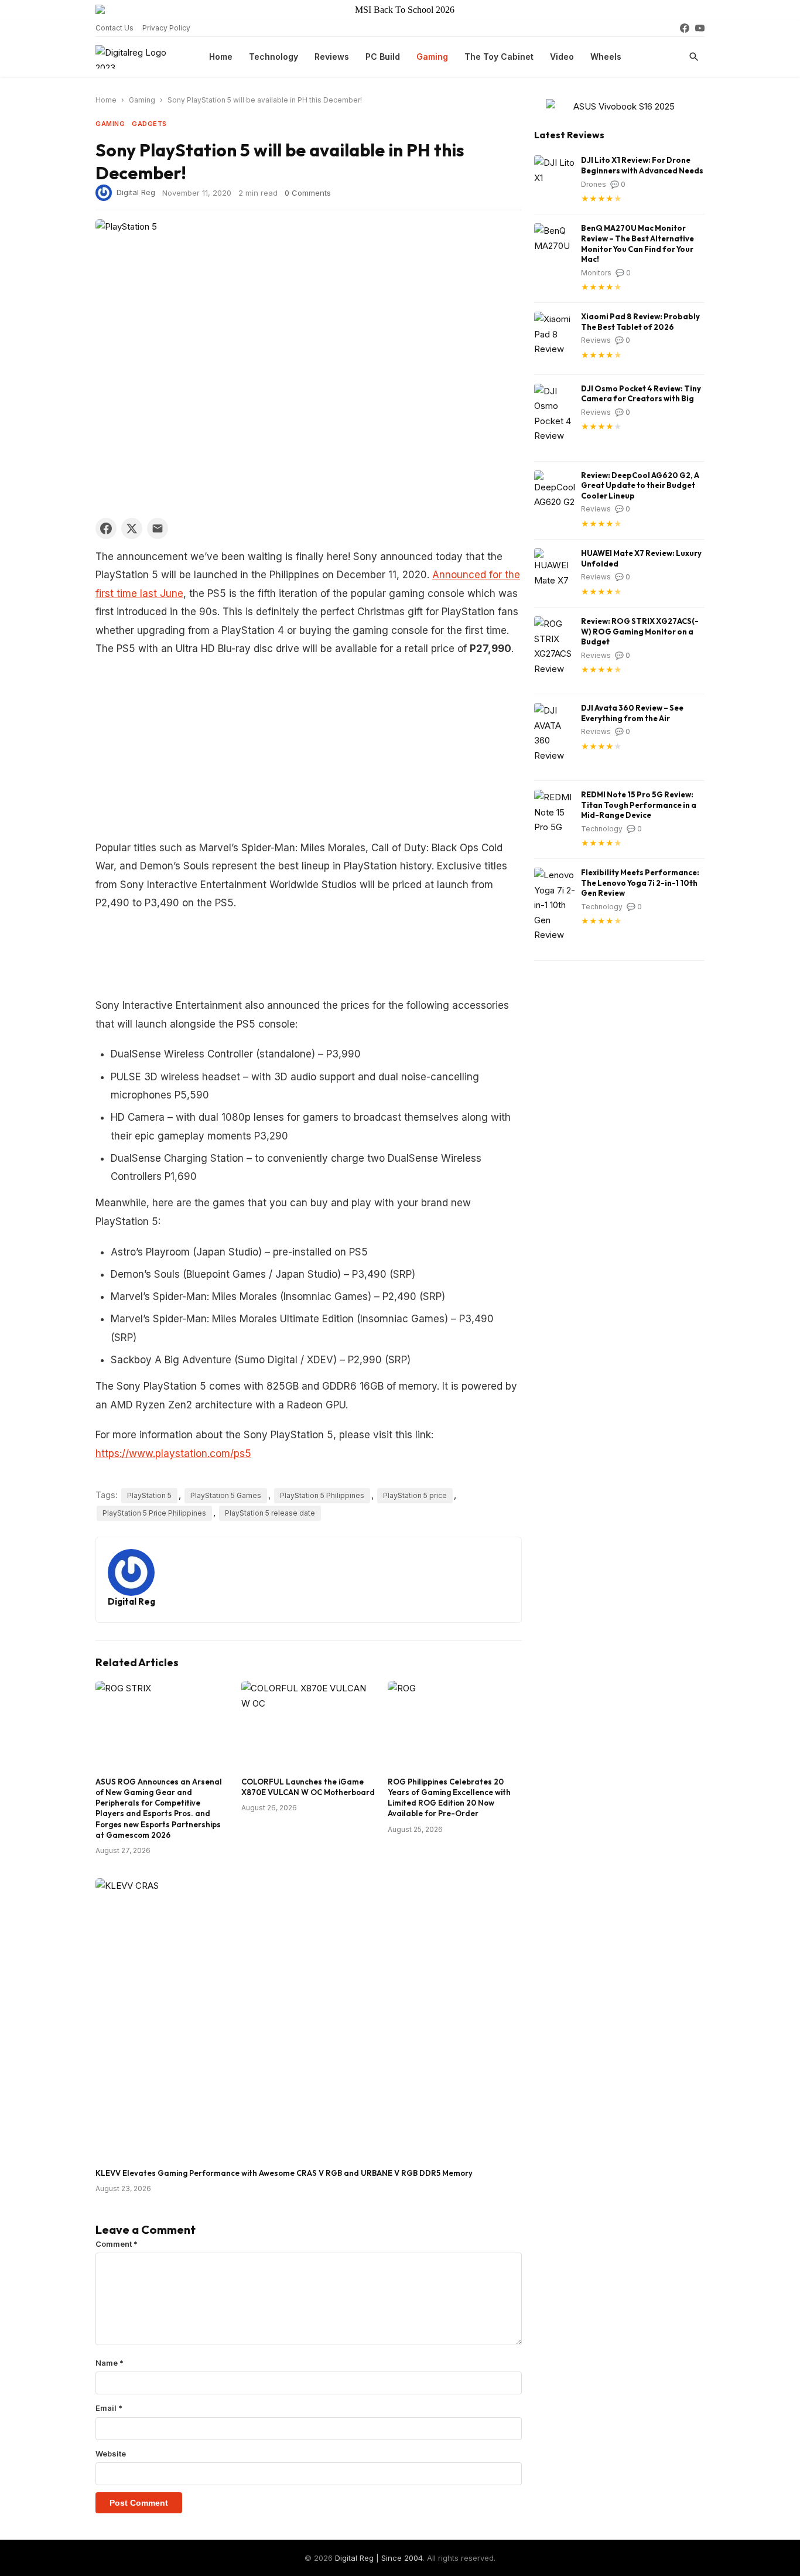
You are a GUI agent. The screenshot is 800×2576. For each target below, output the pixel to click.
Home (221, 57)
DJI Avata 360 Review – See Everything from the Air (632, 713)
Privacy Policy (166, 28)
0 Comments (308, 193)
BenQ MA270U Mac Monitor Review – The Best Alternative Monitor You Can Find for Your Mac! (637, 243)
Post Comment (139, 2503)
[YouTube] (700, 28)
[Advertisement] (309, 752)
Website (111, 2454)
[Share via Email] (158, 528)
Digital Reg (136, 192)
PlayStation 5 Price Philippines (154, 1513)
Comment (117, 2244)
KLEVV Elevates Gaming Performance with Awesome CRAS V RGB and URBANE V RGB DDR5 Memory (284, 2173)
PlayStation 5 (149, 1495)
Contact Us (114, 28)
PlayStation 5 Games (226, 1495)
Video (562, 57)
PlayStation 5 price (415, 1495)
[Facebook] (685, 28)
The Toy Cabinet (499, 57)
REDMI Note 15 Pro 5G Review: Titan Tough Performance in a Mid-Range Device (639, 805)
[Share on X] (132, 528)
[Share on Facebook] (106, 528)
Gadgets (149, 124)
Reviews (332, 57)
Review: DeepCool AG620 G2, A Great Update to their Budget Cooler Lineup (640, 485)
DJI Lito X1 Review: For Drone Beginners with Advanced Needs (642, 165)
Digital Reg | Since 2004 (379, 2558)
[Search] (694, 57)
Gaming (432, 57)
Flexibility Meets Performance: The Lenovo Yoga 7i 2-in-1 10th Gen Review (640, 883)
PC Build (383, 57)
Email (109, 2408)
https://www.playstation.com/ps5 (173, 1454)
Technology (273, 57)
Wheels (606, 57)
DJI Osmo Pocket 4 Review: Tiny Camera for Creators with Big (641, 394)
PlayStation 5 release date (270, 1513)
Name (110, 2363)
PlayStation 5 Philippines (322, 1495)
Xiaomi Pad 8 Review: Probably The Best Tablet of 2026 (640, 322)
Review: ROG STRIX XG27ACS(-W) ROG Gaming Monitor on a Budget (640, 631)
